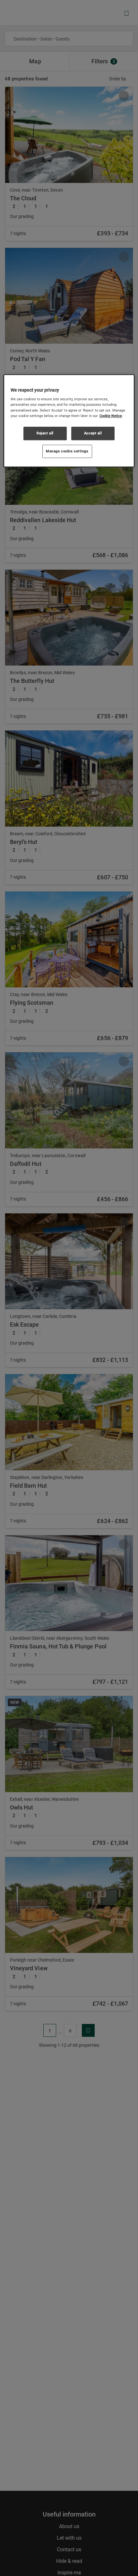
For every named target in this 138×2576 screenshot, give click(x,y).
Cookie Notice (111, 416)
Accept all (93, 433)
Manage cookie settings (67, 451)
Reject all (45, 433)
